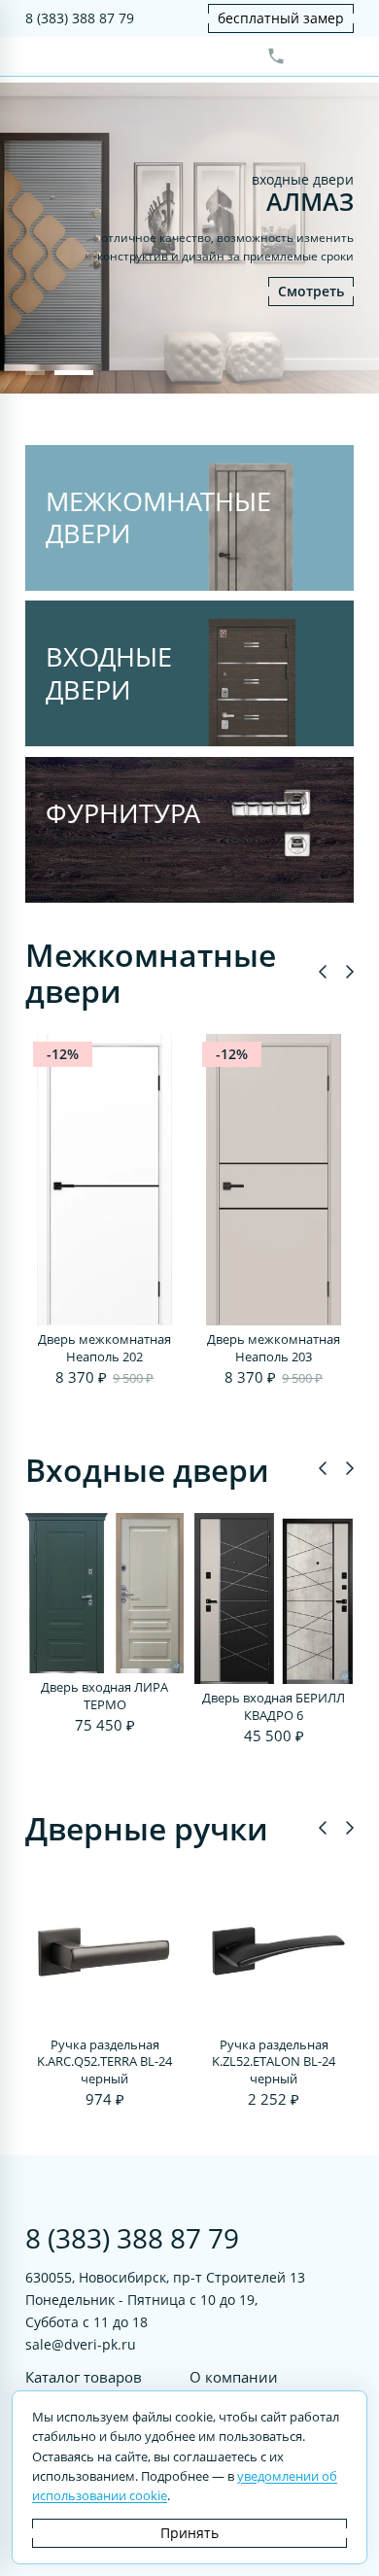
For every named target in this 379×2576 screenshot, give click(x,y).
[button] (35, 373)
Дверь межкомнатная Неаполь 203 (274, 1348)
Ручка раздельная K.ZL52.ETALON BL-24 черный (274, 2062)
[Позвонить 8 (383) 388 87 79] (276, 56)
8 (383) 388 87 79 (80, 18)
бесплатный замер (281, 18)
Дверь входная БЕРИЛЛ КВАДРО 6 (274, 1707)
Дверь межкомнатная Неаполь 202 (104, 1348)
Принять (189, 2533)
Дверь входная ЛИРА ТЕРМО (104, 1696)
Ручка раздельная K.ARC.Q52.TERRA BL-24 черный (104, 2062)
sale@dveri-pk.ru (81, 2344)
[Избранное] (308, 56)
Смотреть (311, 291)
